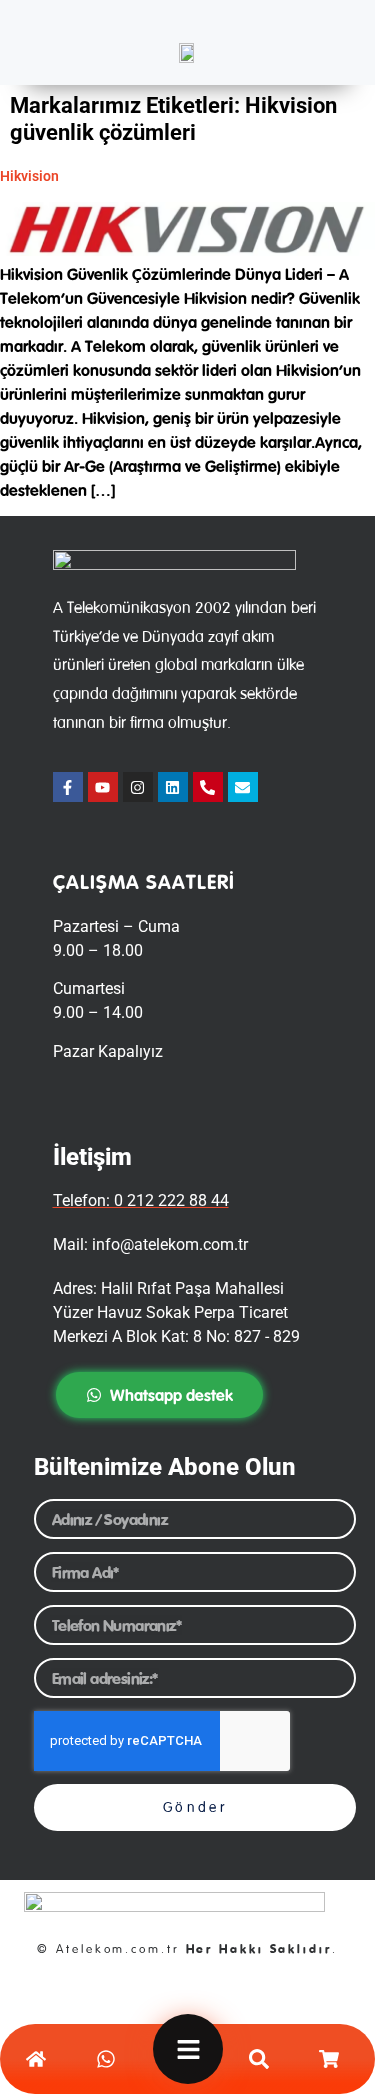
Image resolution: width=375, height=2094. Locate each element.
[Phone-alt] (208, 787)
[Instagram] (138, 787)
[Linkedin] (173, 787)
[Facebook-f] (68, 787)
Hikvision (29, 176)
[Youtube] (103, 787)
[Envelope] (243, 787)
